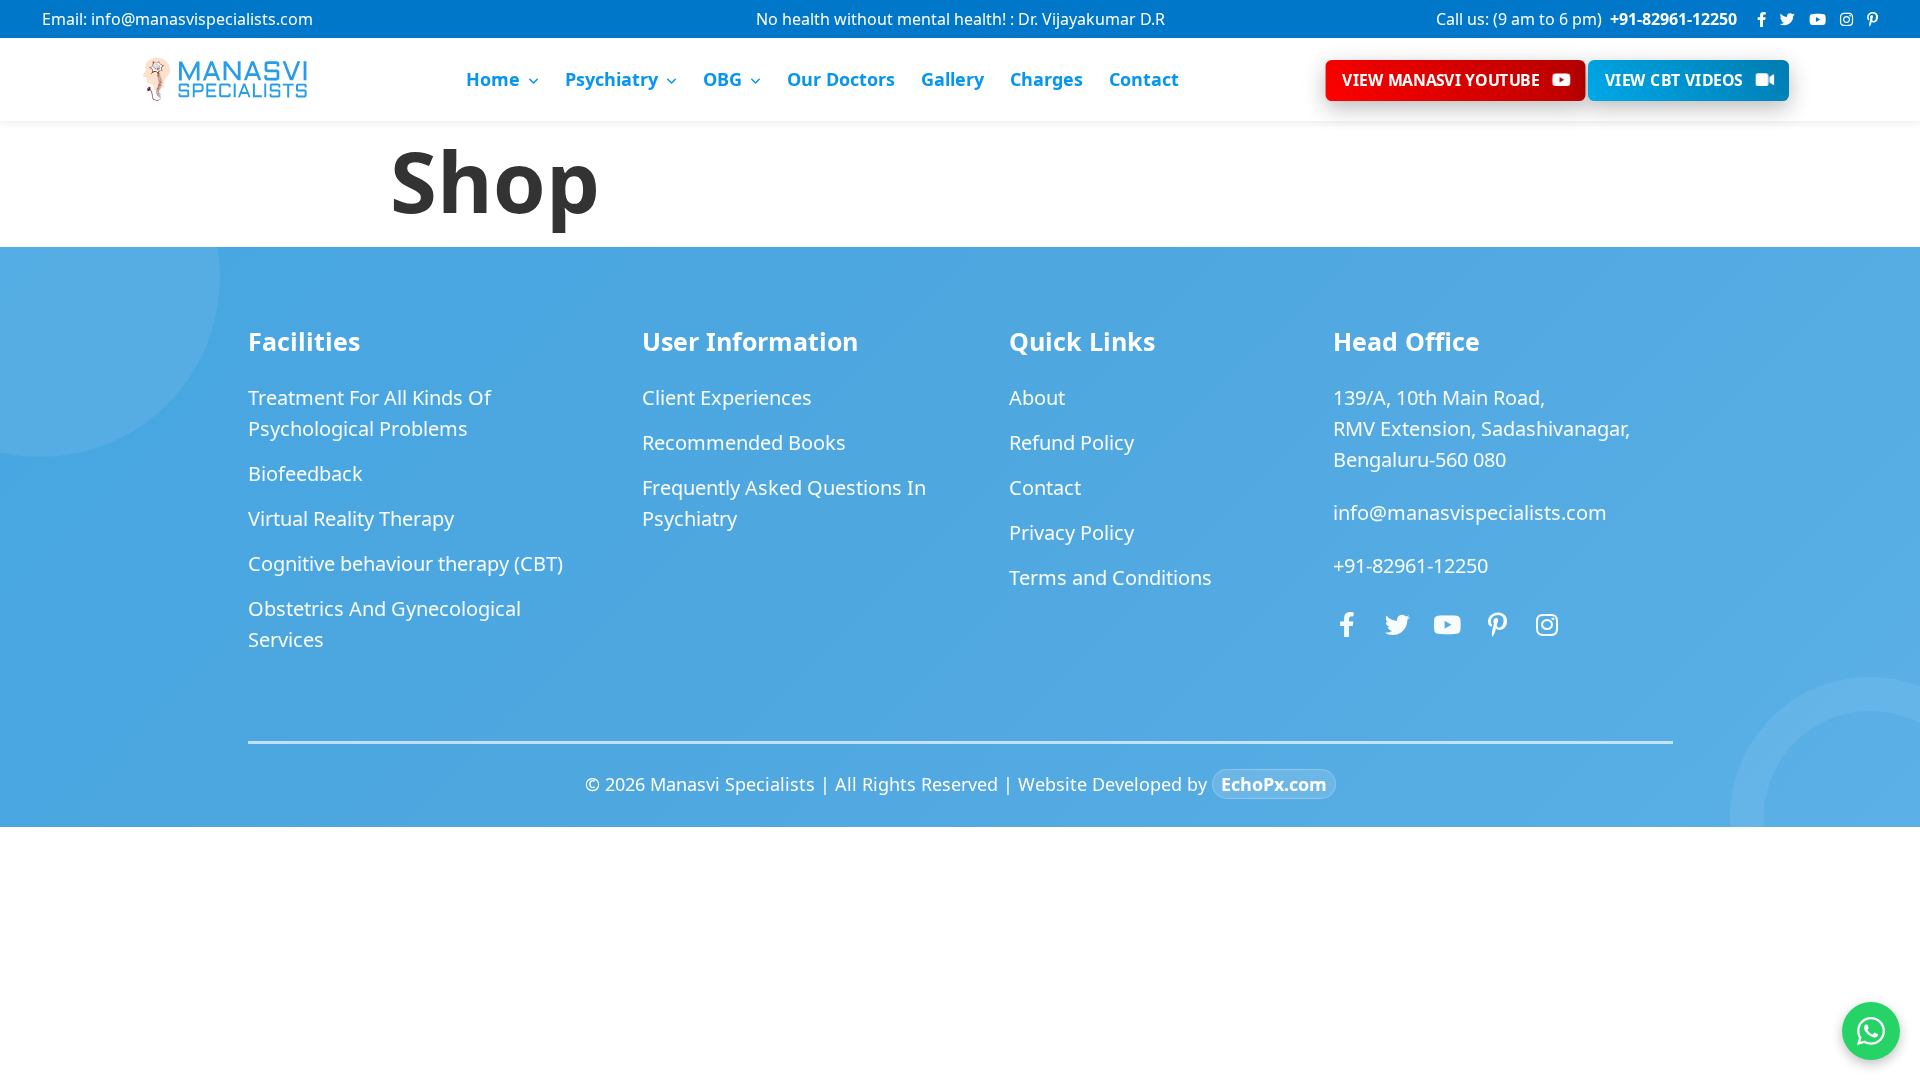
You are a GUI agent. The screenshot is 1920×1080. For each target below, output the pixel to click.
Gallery (952, 79)
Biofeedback (305, 473)
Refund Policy (1071, 442)
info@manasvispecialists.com (1470, 512)
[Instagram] (1846, 19)
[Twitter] (1787, 19)
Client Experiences (727, 397)
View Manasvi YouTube (1440, 79)
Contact (1144, 79)
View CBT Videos (1674, 79)
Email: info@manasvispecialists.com (177, 19)
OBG (722, 79)
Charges (1046, 79)
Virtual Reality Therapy (351, 518)
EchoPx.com (1274, 784)
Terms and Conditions (1110, 577)
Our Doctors (841, 79)
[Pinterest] (1872, 19)
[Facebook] (1761, 19)
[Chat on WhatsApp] (1871, 1031)
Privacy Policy (1071, 532)
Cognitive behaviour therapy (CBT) (405, 563)
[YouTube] (1817, 19)
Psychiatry (611, 79)
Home (493, 79)
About (1037, 397)
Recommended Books (744, 442)
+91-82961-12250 (1410, 565)
